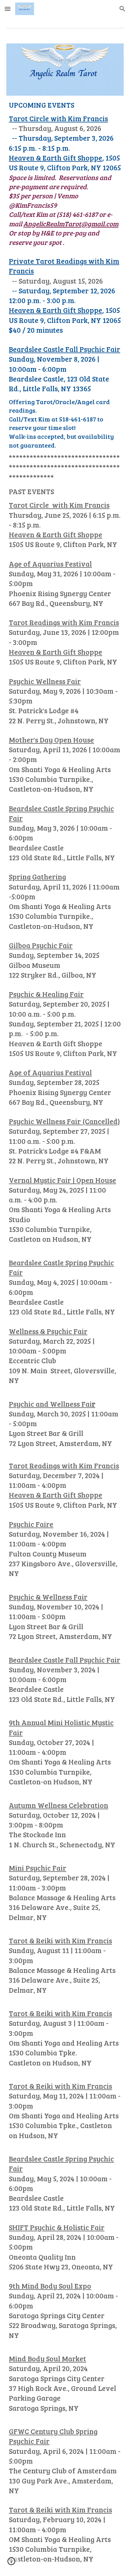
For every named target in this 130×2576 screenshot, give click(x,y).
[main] (65, 1332)
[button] (8, 9)
